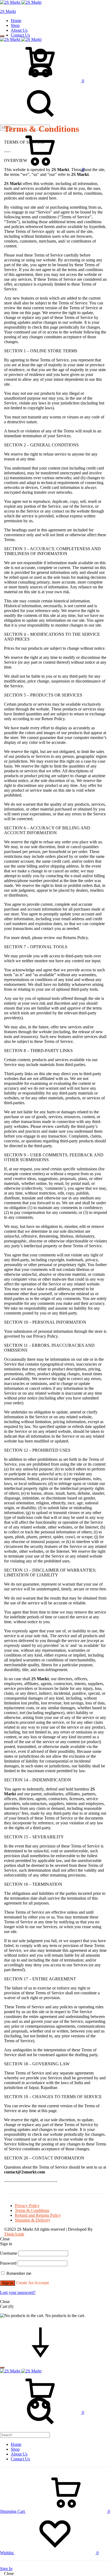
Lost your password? (18, 2292)
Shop (15, 25)
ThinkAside (14, 2234)
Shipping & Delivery (33, 2220)
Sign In (6, 2569)
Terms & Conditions (32, 2210)
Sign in (8, 2283)
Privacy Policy (27, 2206)
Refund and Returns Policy (38, 2215)
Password (8, 2263)
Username (9, 2253)
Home (16, 21)
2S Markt (8, 11)
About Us (19, 30)
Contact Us (20, 35)
